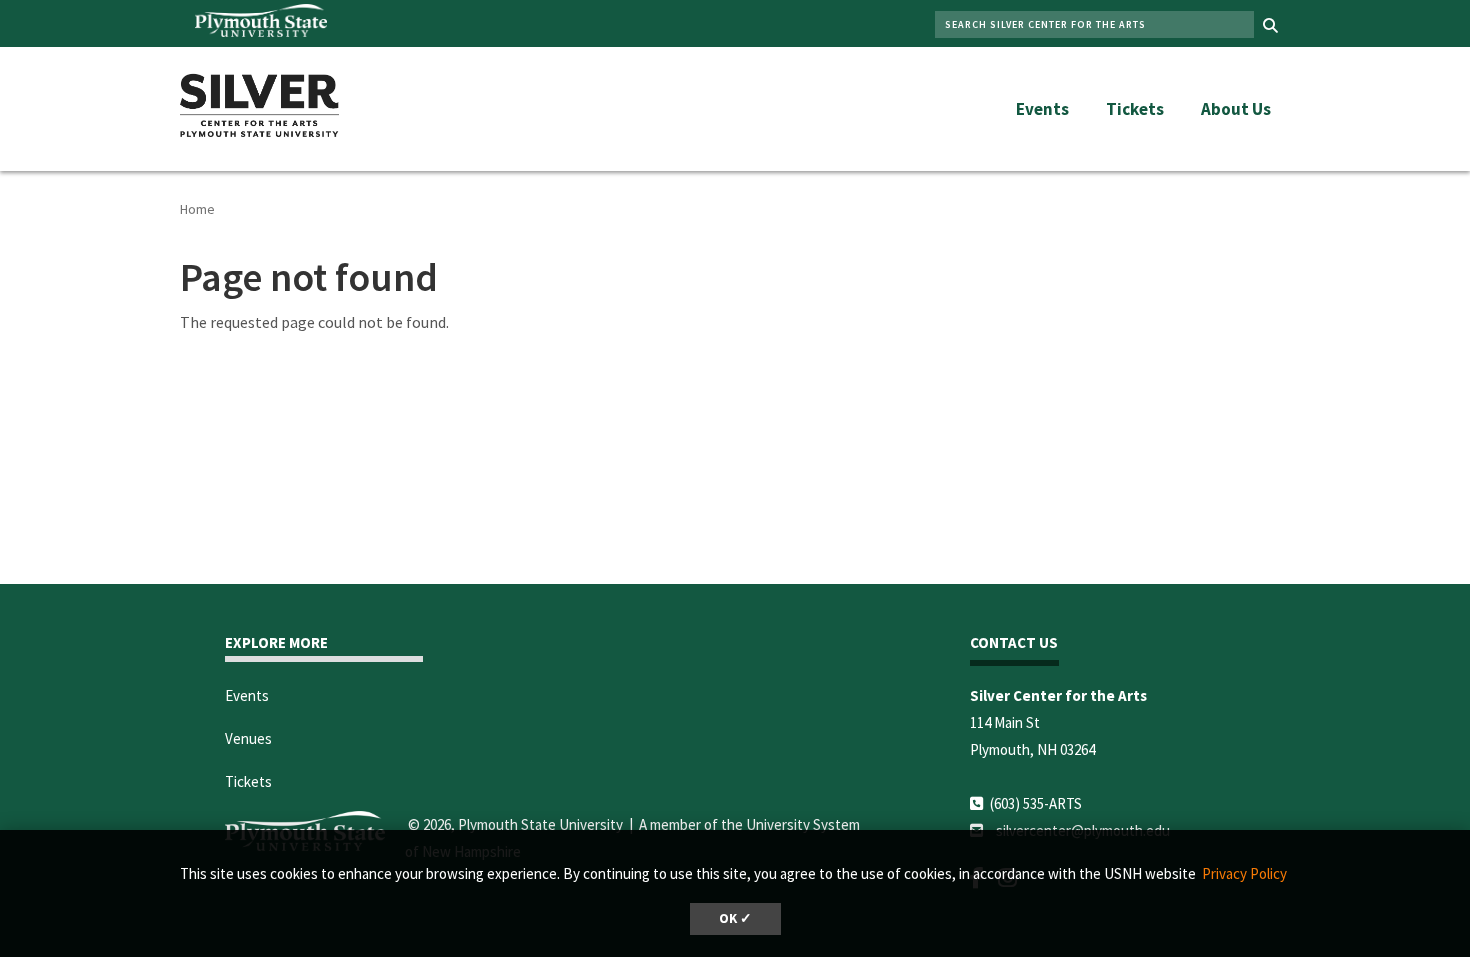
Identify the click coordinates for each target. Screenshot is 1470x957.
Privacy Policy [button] (1244, 873)
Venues (248, 738)
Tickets (1135, 109)
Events (1042, 109)
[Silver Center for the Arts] (259, 102)
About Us (1236, 109)
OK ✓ (735, 918)
